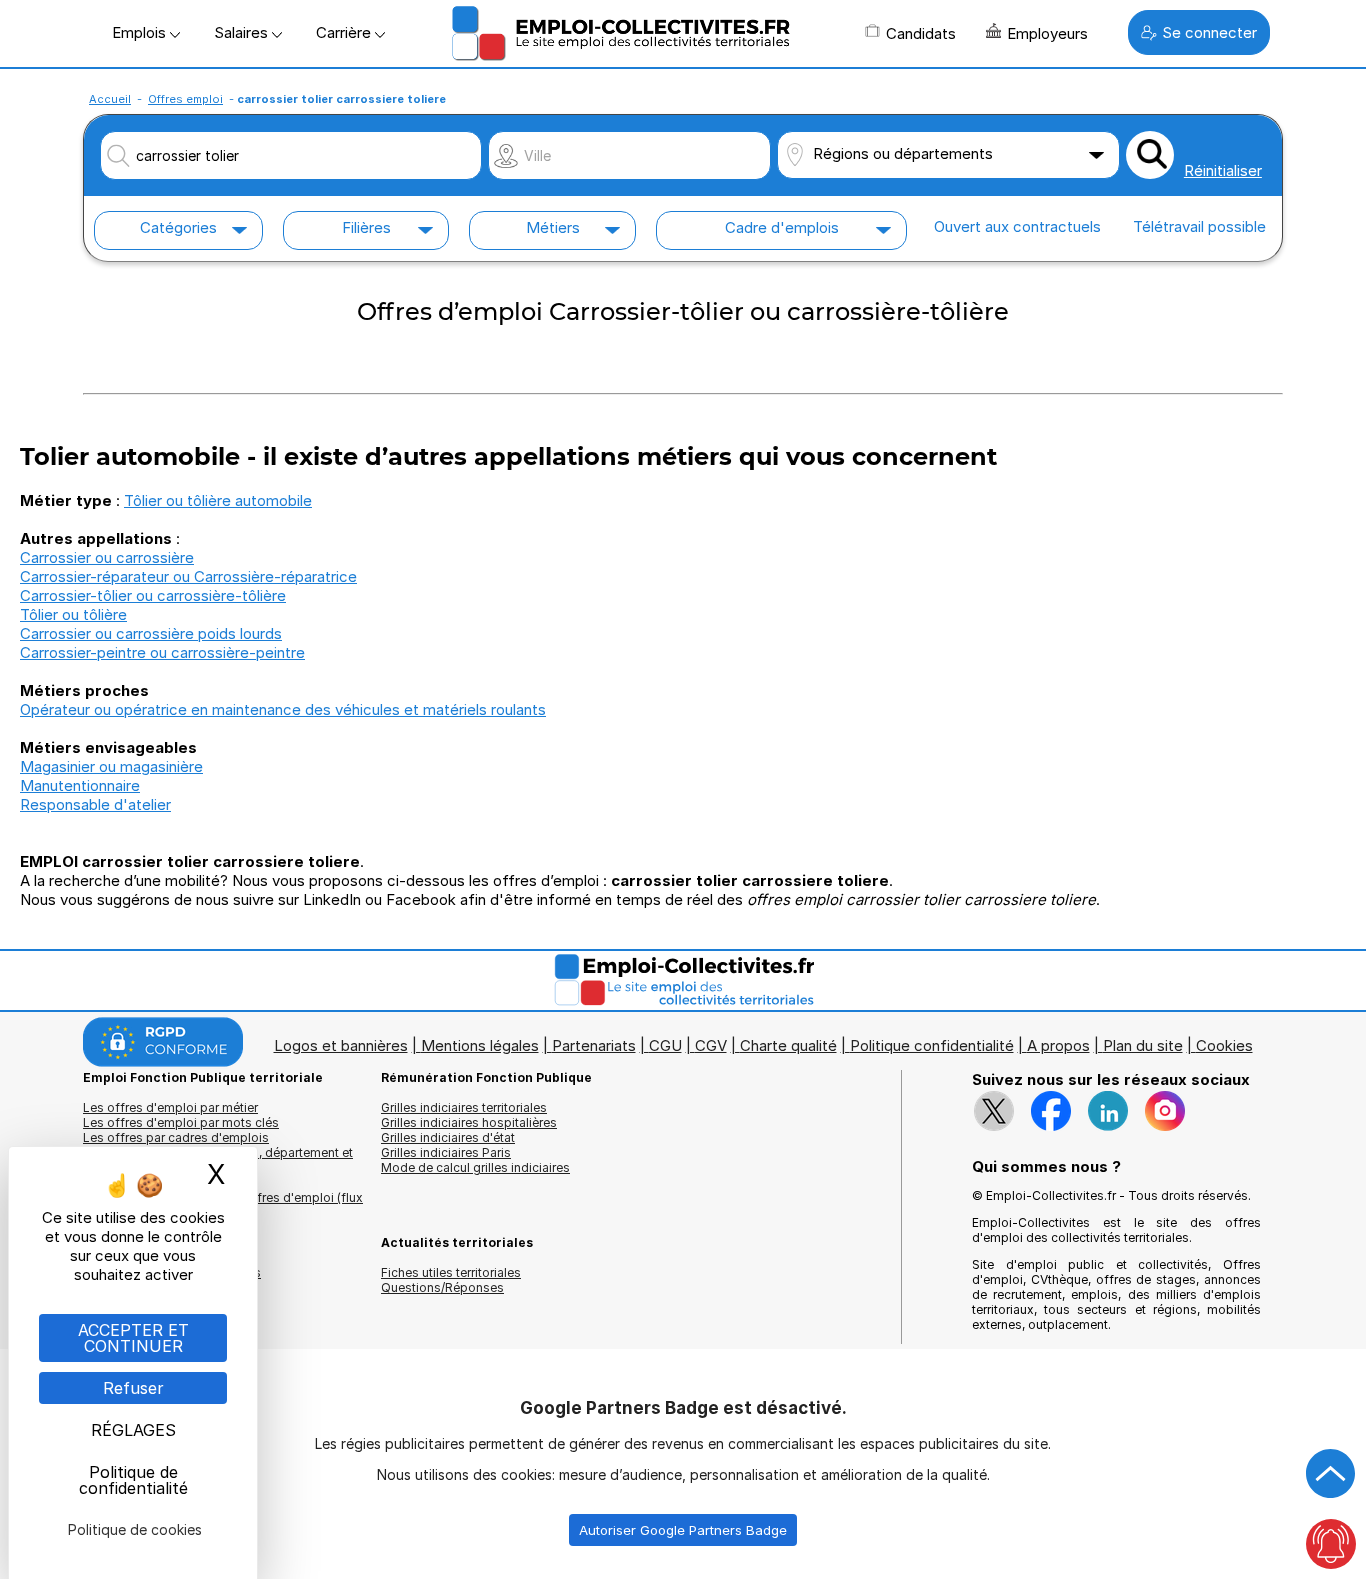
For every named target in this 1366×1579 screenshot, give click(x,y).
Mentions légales (480, 1045)
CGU (665, 1045)
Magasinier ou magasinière (111, 766)
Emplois (141, 32)
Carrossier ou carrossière (107, 557)
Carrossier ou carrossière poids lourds (151, 633)
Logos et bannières (341, 1045)
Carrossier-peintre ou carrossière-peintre (162, 652)
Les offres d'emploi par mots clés (181, 1122)
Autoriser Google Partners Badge (683, 1530)
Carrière (345, 32)
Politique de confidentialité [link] (133, 1480)
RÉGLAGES (133, 1430)
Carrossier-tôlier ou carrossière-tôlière (153, 595)
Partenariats (594, 1045)
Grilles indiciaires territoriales (464, 1107)
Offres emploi (185, 99)
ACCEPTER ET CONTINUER (133, 1338)
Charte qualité (788, 1045)
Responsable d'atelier (95, 804)
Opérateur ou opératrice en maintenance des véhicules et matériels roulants (283, 709)
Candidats (921, 33)
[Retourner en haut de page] (1331, 1474)
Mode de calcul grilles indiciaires (475, 1167)
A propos (1058, 1045)
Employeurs (1047, 33)
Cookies (1224, 1045)
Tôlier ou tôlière (73, 614)
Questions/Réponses (442, 1287)
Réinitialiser (1223, 170)
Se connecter (1209, 32)
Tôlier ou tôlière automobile (218, 500)
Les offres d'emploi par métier (170, 1107)
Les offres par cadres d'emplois (176, 1137)
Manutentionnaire (80, 785)
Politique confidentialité (932, 1045)
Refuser (133, 1388)
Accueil (110, 99)
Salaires (243, 32)
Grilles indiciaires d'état (448, 1137)
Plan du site (1143, 1045)
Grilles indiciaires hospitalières (469, 1122)
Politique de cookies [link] (135, 1529)
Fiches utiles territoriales (451, 1272)
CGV (711, 1045)
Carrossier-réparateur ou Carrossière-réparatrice (188, 576)
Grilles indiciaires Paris (446, 1152)
